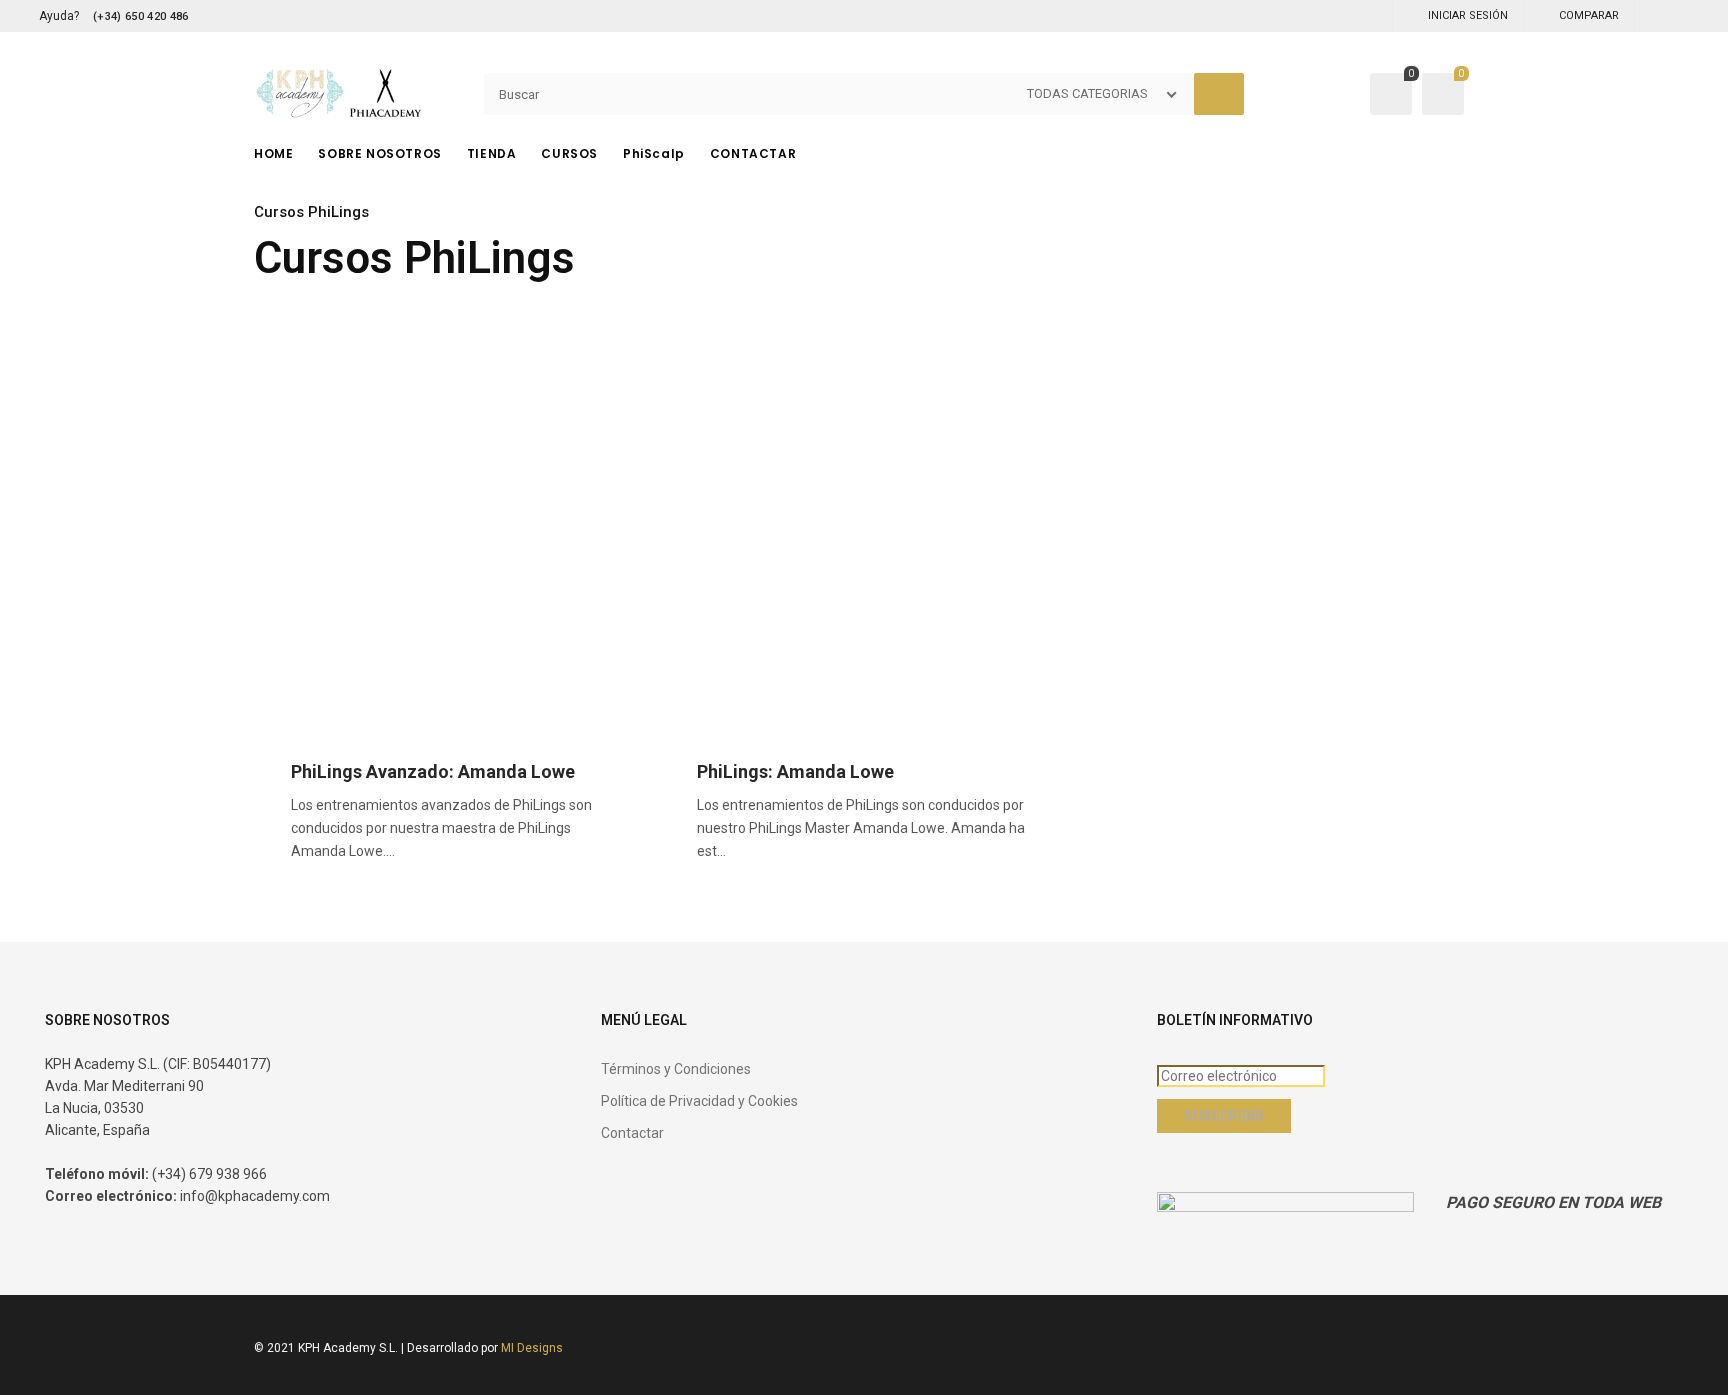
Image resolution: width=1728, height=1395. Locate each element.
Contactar (632, 1133)
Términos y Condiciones (676, 1069)
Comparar (1589, 15)
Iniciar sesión (1468, 15)
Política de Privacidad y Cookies (699, 1101)
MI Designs (532, 1348)
